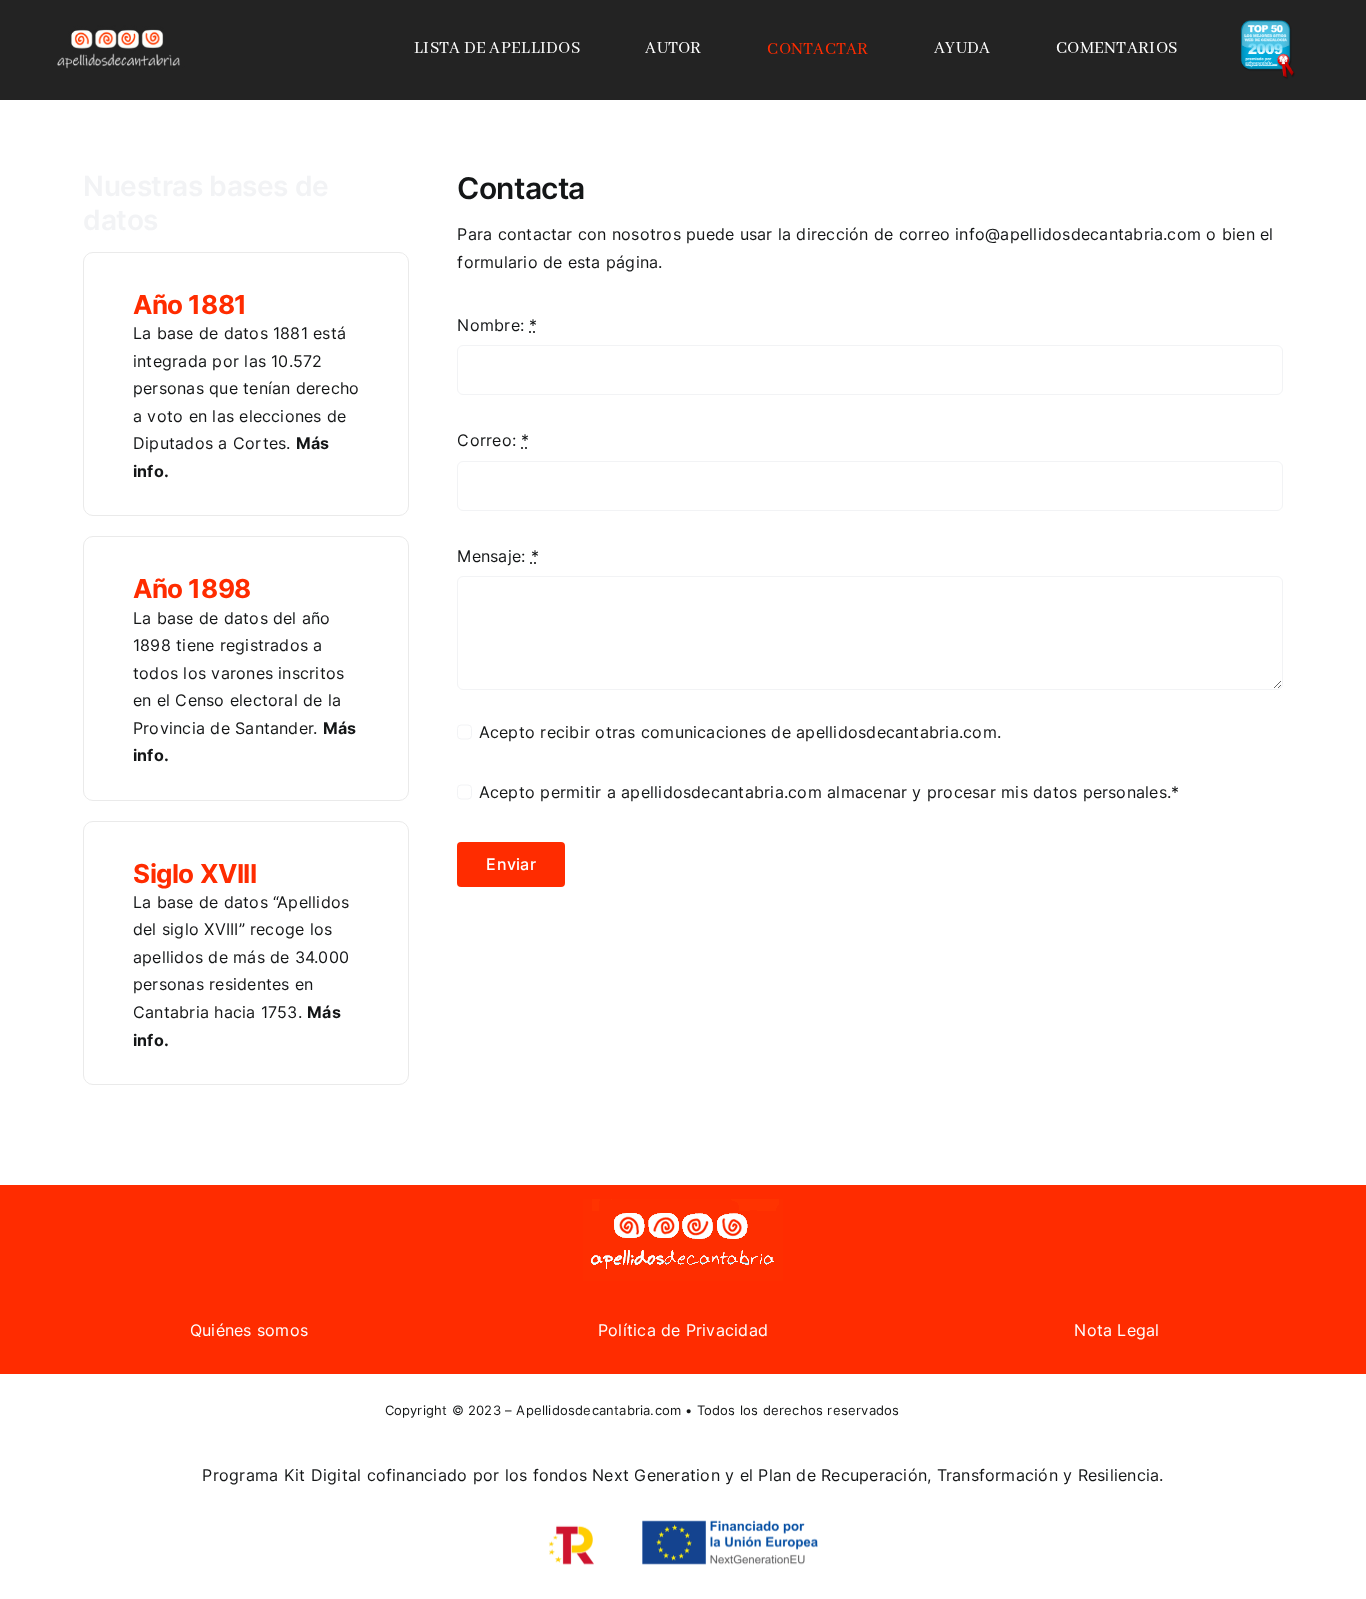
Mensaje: (497, 556)
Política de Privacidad (683, 1330)
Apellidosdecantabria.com (598, 1410)
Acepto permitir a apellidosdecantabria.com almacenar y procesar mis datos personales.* (829, 792)
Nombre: (497, 325)
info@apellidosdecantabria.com (1078, 234)
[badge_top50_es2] (1267, 28)
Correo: (493, 440)
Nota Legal (1116, 1330)
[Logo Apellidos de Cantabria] (119, 29)
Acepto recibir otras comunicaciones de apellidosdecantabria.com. (740, 732)
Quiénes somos (249, 1330)
